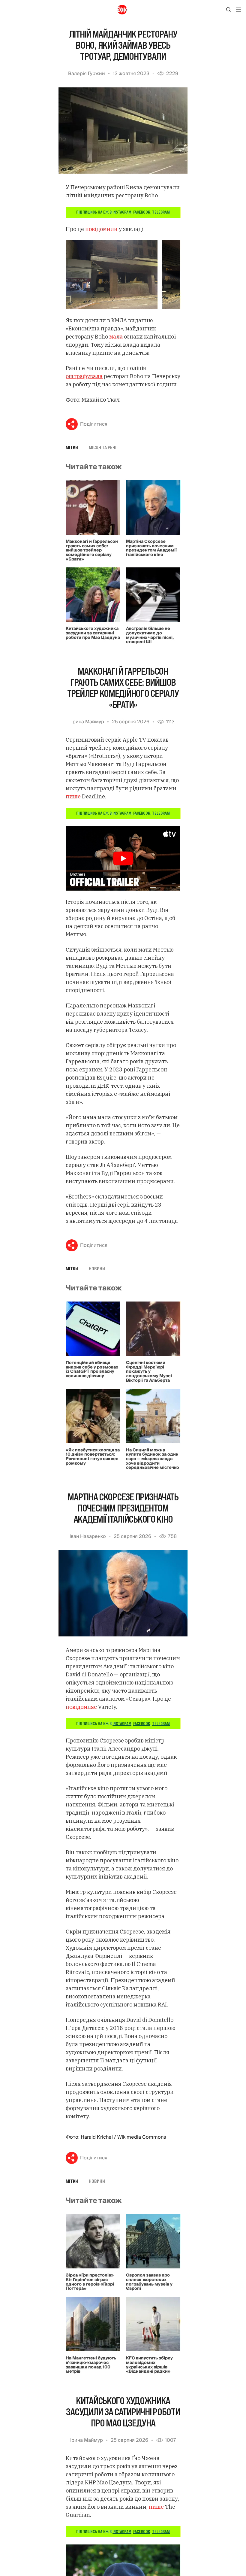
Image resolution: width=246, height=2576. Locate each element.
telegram (161, 212)
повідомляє (81, 1707)
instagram (122, 212)
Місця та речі (103, 447)
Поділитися (94, 424)
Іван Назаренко (88, 1536)
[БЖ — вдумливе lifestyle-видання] (123, 10)
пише (74, 796)
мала (116, 337)
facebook (142, 212)
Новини (97, 1268)
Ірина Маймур (88, 722)
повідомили (102, 229)
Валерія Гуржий (87, 74)
